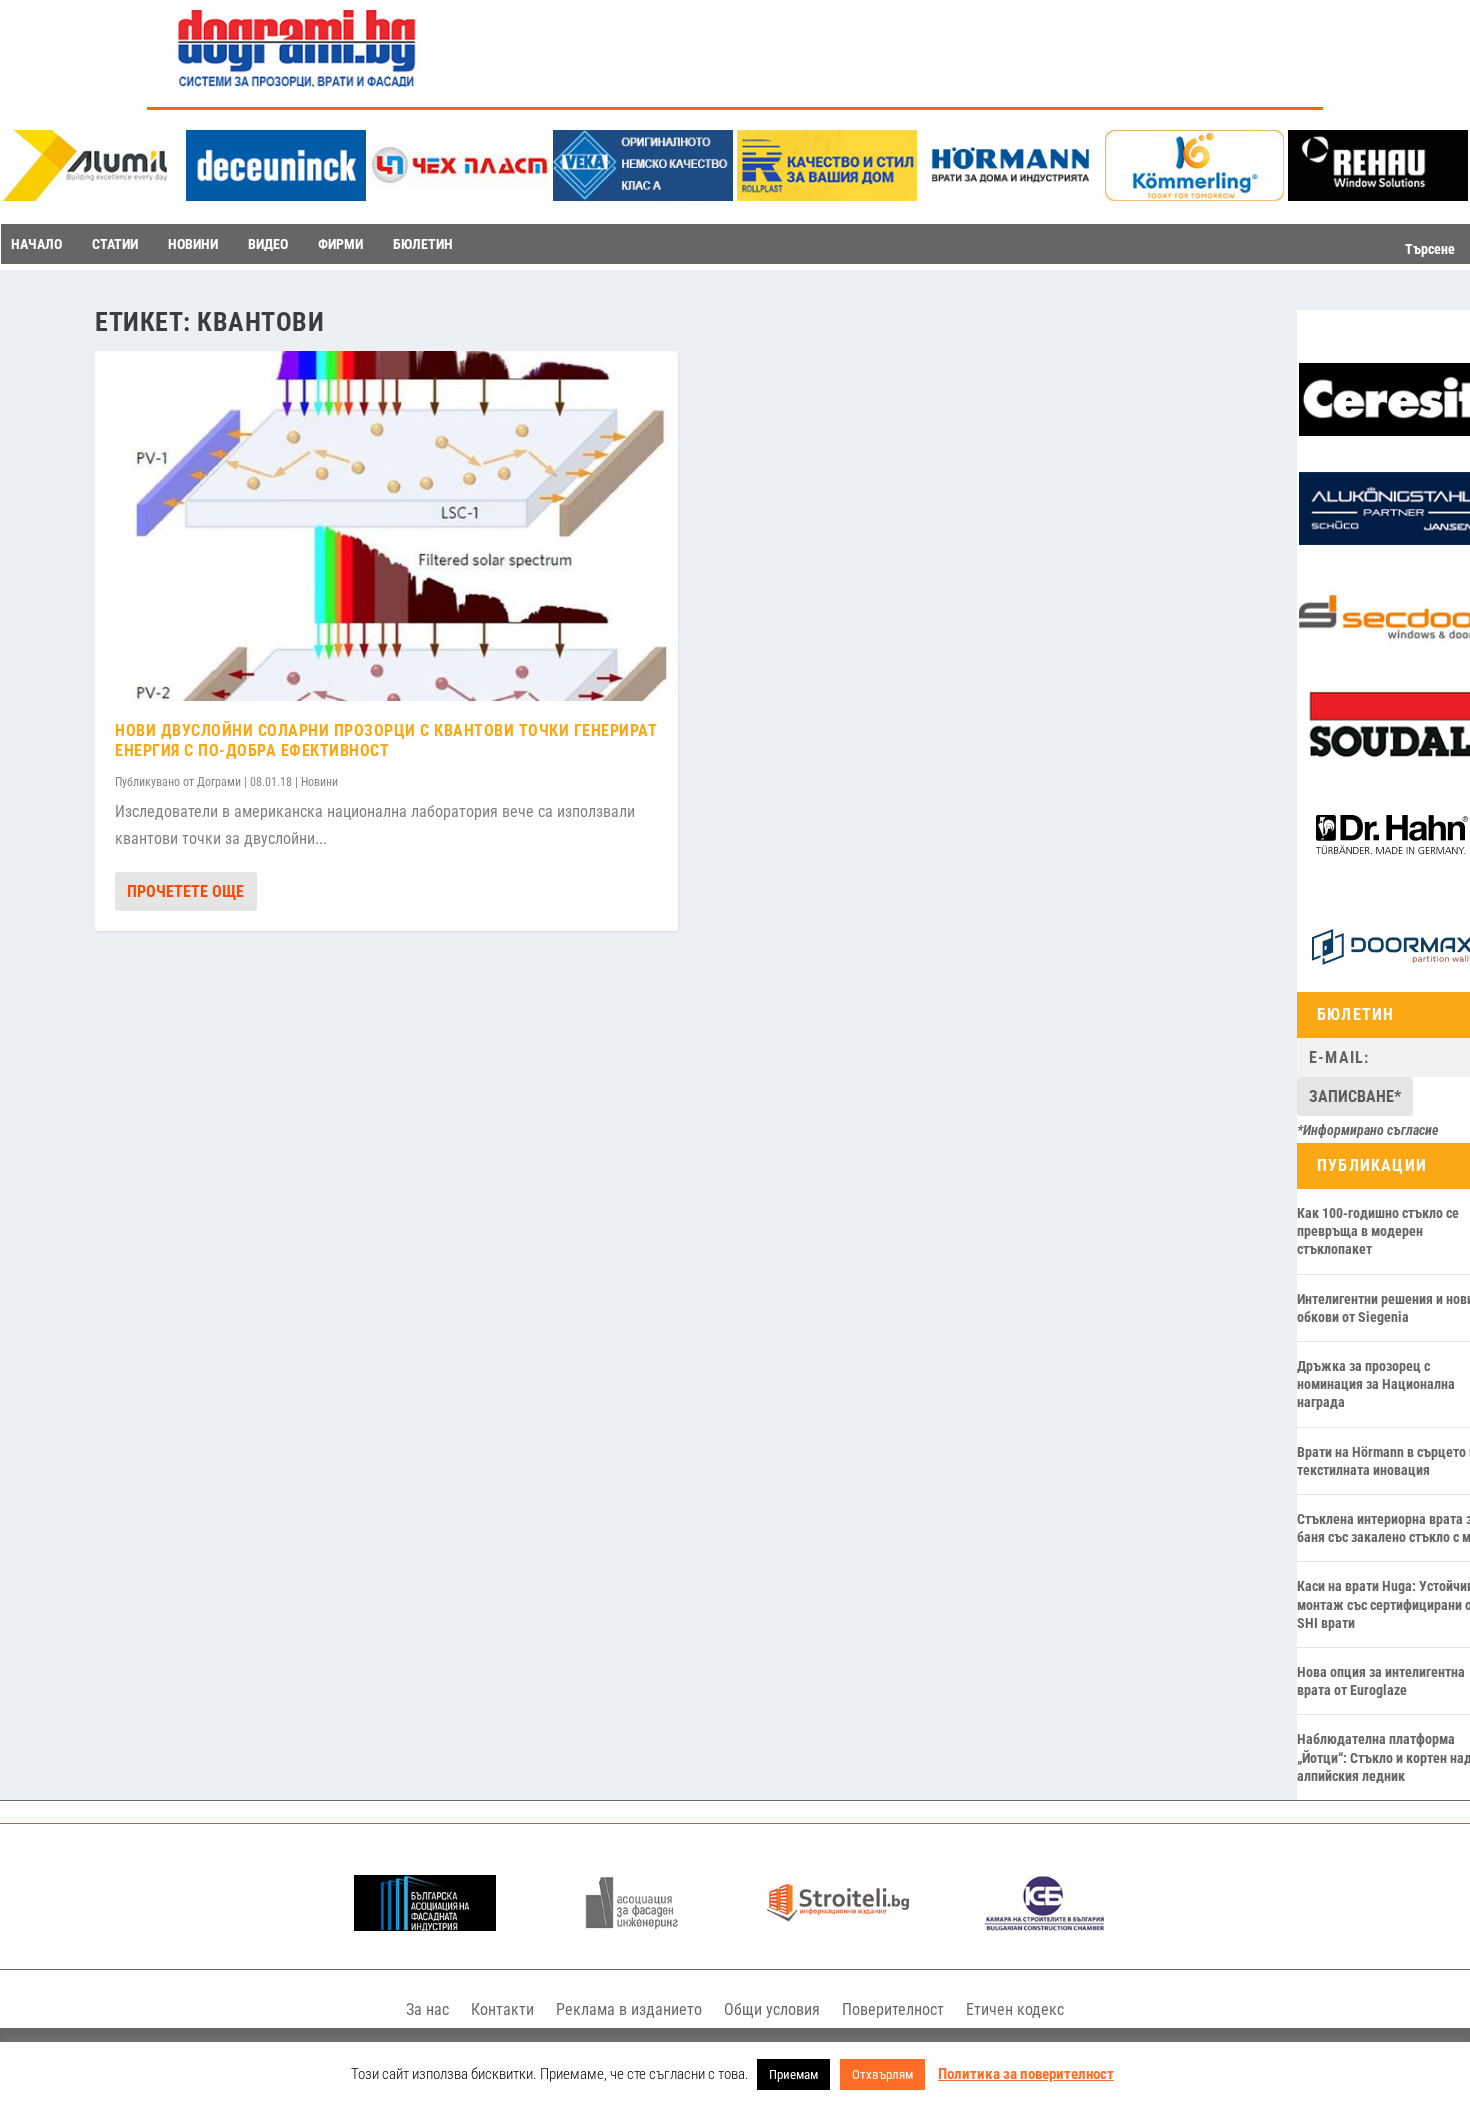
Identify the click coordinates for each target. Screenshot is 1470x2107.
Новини (319, 782)
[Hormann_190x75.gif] (1011, 195)
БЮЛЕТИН (423, 244)
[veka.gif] (643, 195)
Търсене (1430, 249)
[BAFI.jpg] (425, 1925)
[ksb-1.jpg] (1045, 1925)
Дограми (219, 782)
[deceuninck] (276, 195)
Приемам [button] (793, 2074)
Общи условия (772, 2009)
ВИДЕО (268, 244)
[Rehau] (1378, 195)
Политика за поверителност (1026, 2074)
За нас (427, 2009)
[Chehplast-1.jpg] (460, 195)
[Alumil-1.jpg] (92, 195)
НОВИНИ (193, 244)
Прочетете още (185, 891)
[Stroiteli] (838, 1925)
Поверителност (893, 2009)
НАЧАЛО (36, 244)
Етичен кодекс (1015, 2009)
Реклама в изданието (629, 2009)
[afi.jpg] (632, 1925)
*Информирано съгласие (1368, 1130)
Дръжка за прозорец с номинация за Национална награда (1376, 1384)
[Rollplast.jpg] (827, 195)
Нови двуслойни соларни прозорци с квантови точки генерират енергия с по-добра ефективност (386, 741)
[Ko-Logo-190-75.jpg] (1195, 195)
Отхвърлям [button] (882, 2074)
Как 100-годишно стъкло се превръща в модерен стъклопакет (1378, 1231)
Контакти (502, 2009)
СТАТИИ (115, 244)
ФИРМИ (340, 244)
